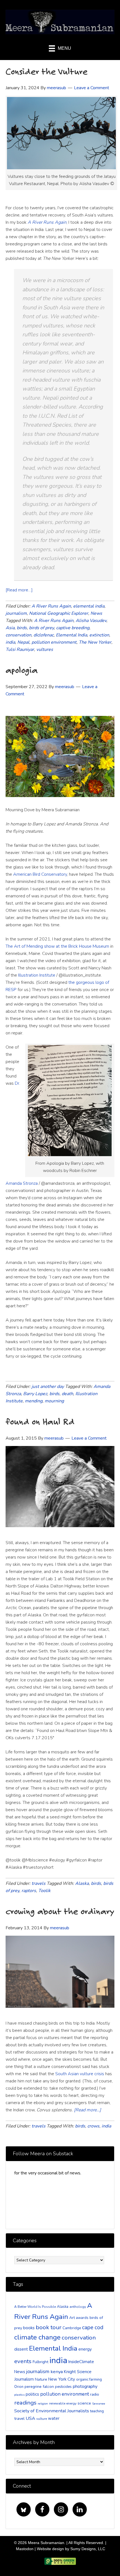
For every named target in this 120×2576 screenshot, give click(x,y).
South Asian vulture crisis (80, 2074)
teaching (97, 2411)
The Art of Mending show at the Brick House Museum (57, 946)
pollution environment (54, 642)
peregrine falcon (39, 2387)
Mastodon (25, 2549)
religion (43, 2404)
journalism (16, 613)
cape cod (93, 2328)
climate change (37, 2337)
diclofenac (44, 635)
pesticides (63, 2387)
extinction (99, 635)
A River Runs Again (51, 606)
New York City (62, 2379)
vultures (45, 649)
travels (39, 1883)
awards (82, 2318)
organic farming (89, 2380)
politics (32, 2394)
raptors (29, 1891)
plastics (19, 2395)
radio (95, 2394)
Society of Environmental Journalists (52, 2411)
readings (25, 2403)
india (10, 642)
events (23, 2361)
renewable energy (63, 2403)
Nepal (23, 642)
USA (30, 2418)
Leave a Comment (92, 88)
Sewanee (99, 2404)
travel (19, 2419)
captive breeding (73, 628)
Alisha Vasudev (91, 621)
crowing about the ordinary (60, 1911)
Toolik (44, 1891)
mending (34, 1401)
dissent (21, 2349)
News (96, 613)
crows (93, 2126)
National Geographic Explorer (59, 613)
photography (85, 2386)
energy (85, 2349)
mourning (54, 1401)
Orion (19, 2387)
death (67, 1394)
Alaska (82, 1883)
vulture (42, 2419)
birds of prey (41, 628)
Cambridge (72, 2328)
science (84, 2403)
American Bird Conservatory (40, 874)
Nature (41, 2379)
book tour (49, 2327)
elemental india (89, 606)
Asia (10, 628)
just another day (48, 1387)
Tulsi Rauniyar (20, 649)
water (54, 2418)
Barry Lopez (35, 1394)
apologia (22, 670)
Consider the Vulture (47, 71)
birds (22, 628)
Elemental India (71, 635)
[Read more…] (19, 590)
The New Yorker (95, 642)
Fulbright (40, 2362)
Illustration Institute (37, 975)
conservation (18, 635)
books (29, 2328)
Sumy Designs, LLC (88, 2549)
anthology (78, 2307)
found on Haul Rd (40, 1421)
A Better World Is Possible (35, 2307)
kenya (57, 2372)
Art (72, 2318)
